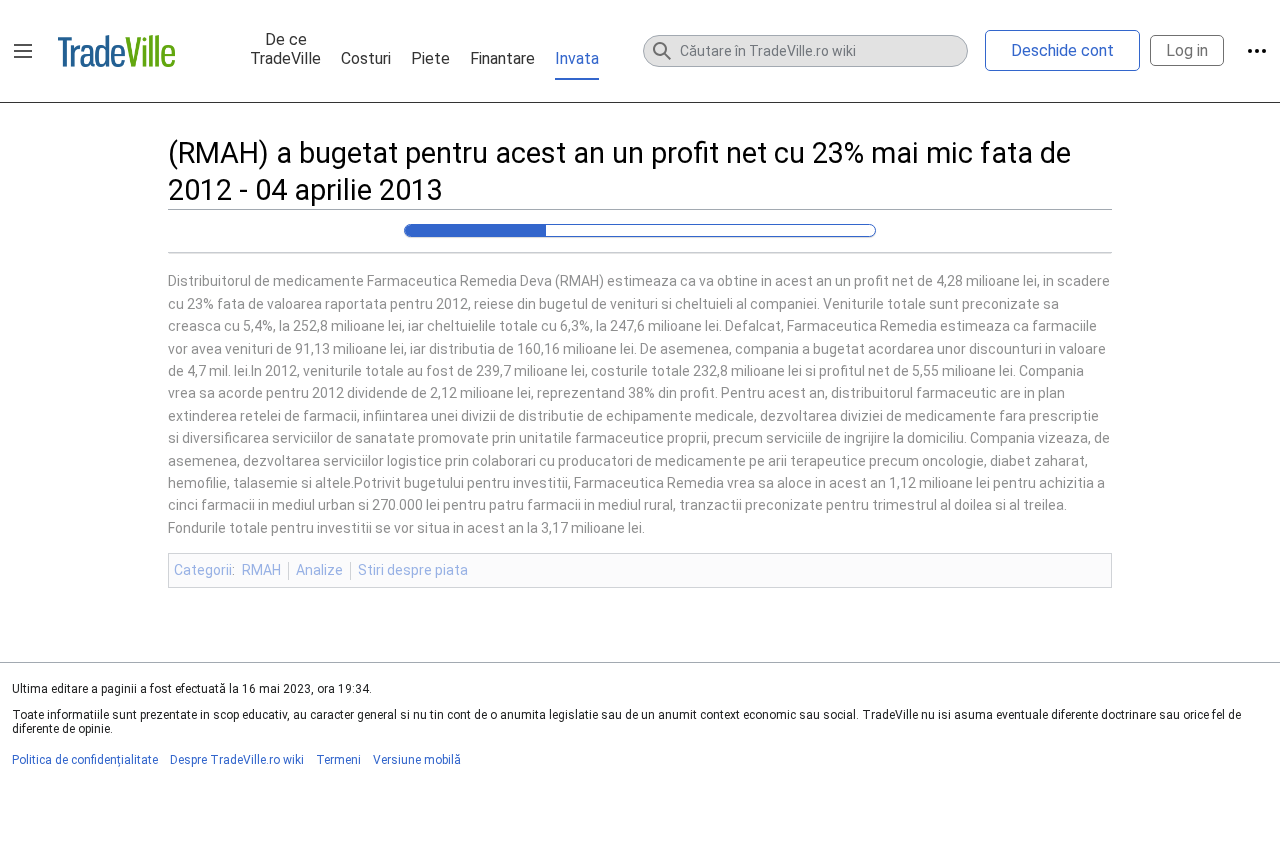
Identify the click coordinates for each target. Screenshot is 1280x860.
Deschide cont (1062, 50)
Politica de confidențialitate (85, 760)
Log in (1187, 50)
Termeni (338, 760)
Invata (577, 58)
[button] (23, 51)
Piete (430, 58)
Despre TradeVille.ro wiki (237, 760)
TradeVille (116, 51)
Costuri (366, 58)
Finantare (502, 58)
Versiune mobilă (417, 760)
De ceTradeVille (285, 49)
